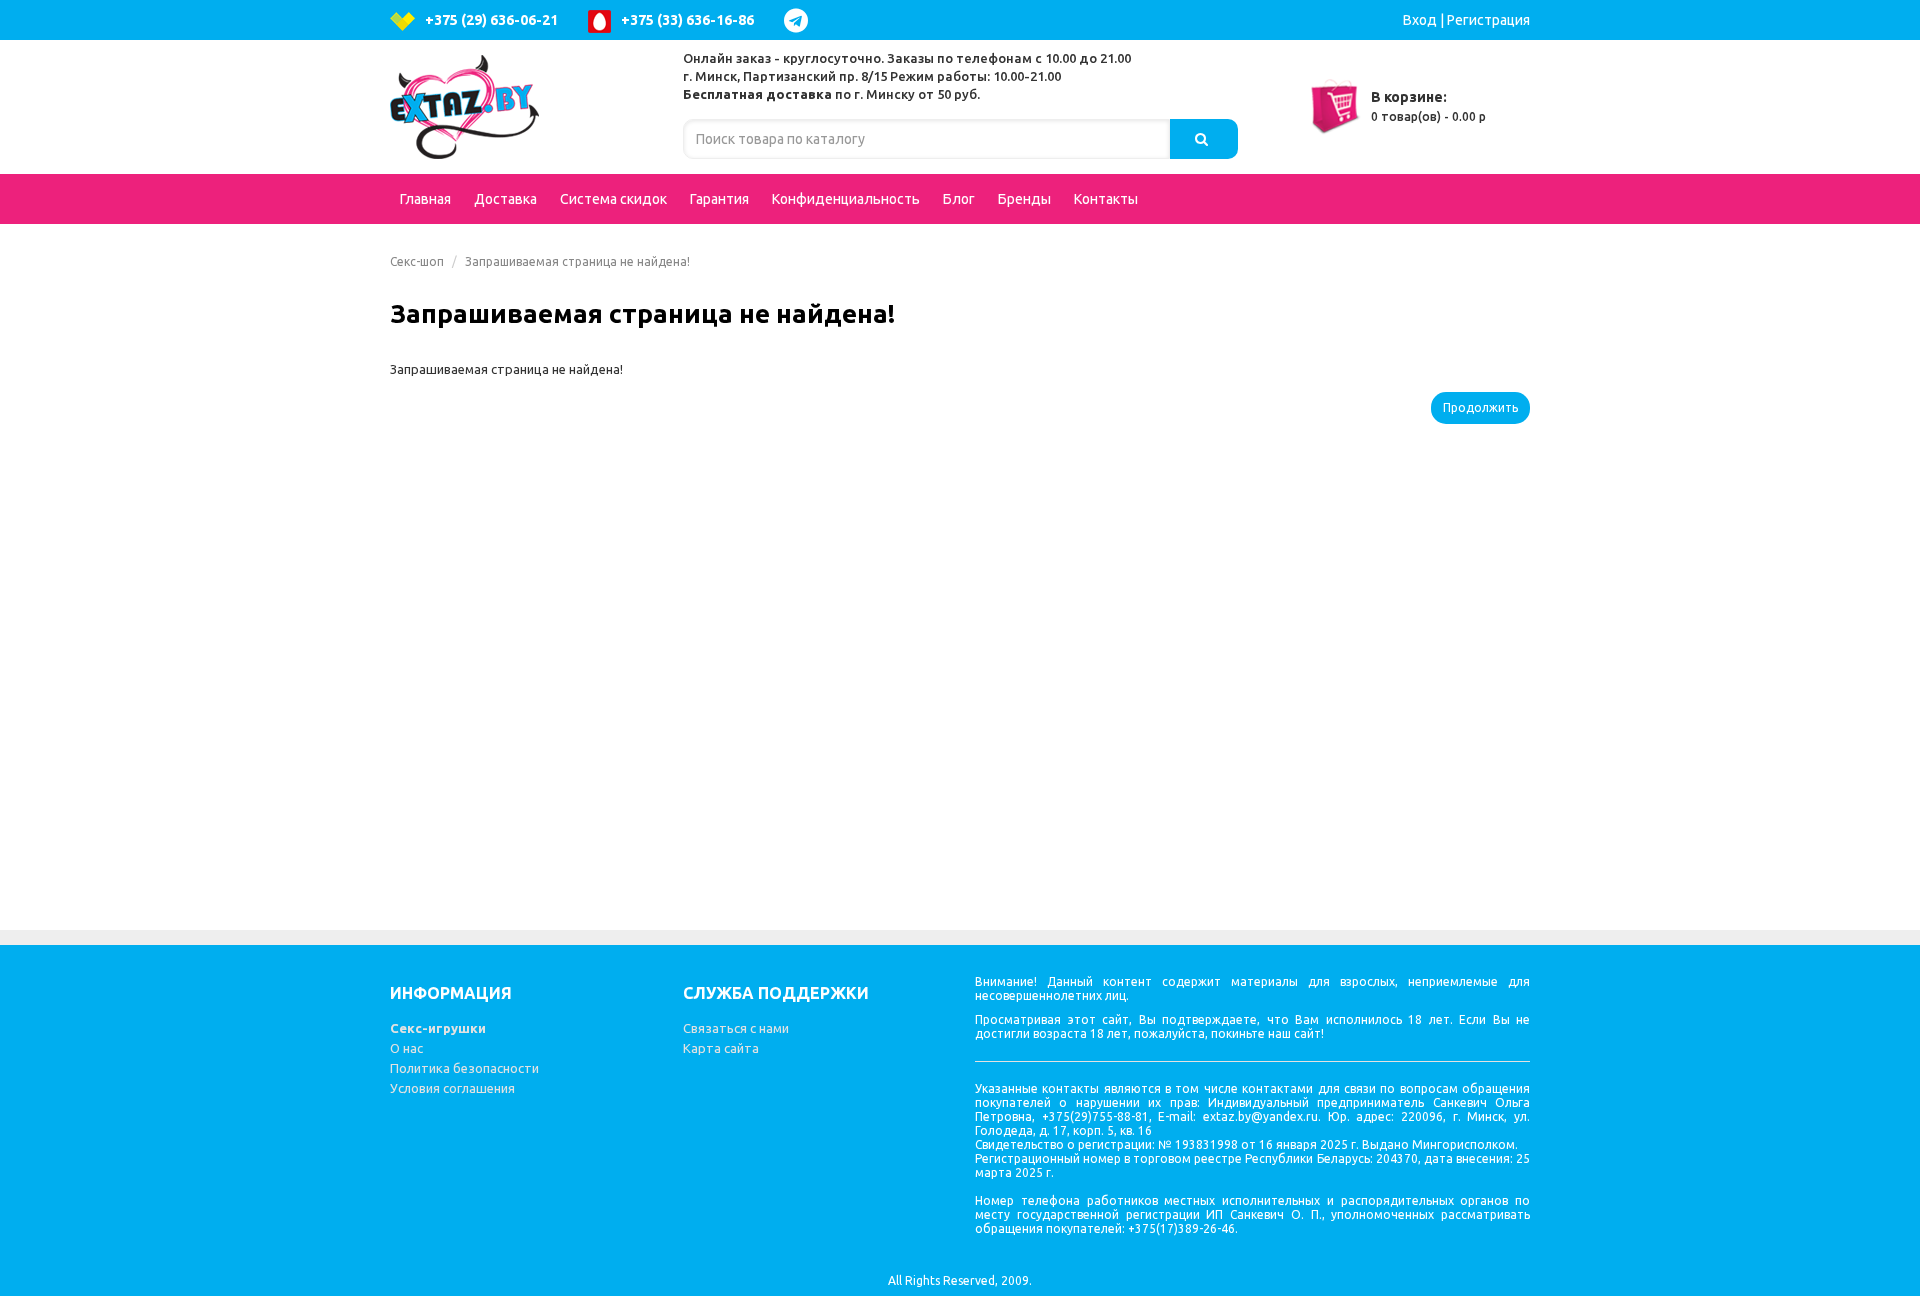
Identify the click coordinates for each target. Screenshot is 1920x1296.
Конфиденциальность (846, 199)
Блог (959, 199)
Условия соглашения (452, 1088)
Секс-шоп (417, 261)
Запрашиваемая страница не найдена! (577, 261)
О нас (406, 1048)
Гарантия (719, 199)
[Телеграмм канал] (801, 20)
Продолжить (1480, 407)
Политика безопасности (464, 1068)
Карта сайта (721, 1048)
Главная (425, 199)
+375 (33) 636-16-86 (687, 20)
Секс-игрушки (438, 1028)
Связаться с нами (736, 1028)
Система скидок (613, 199)
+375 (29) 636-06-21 (491, 20)
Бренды (1024, 199)
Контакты (1106, 199)
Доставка (505, 199)
